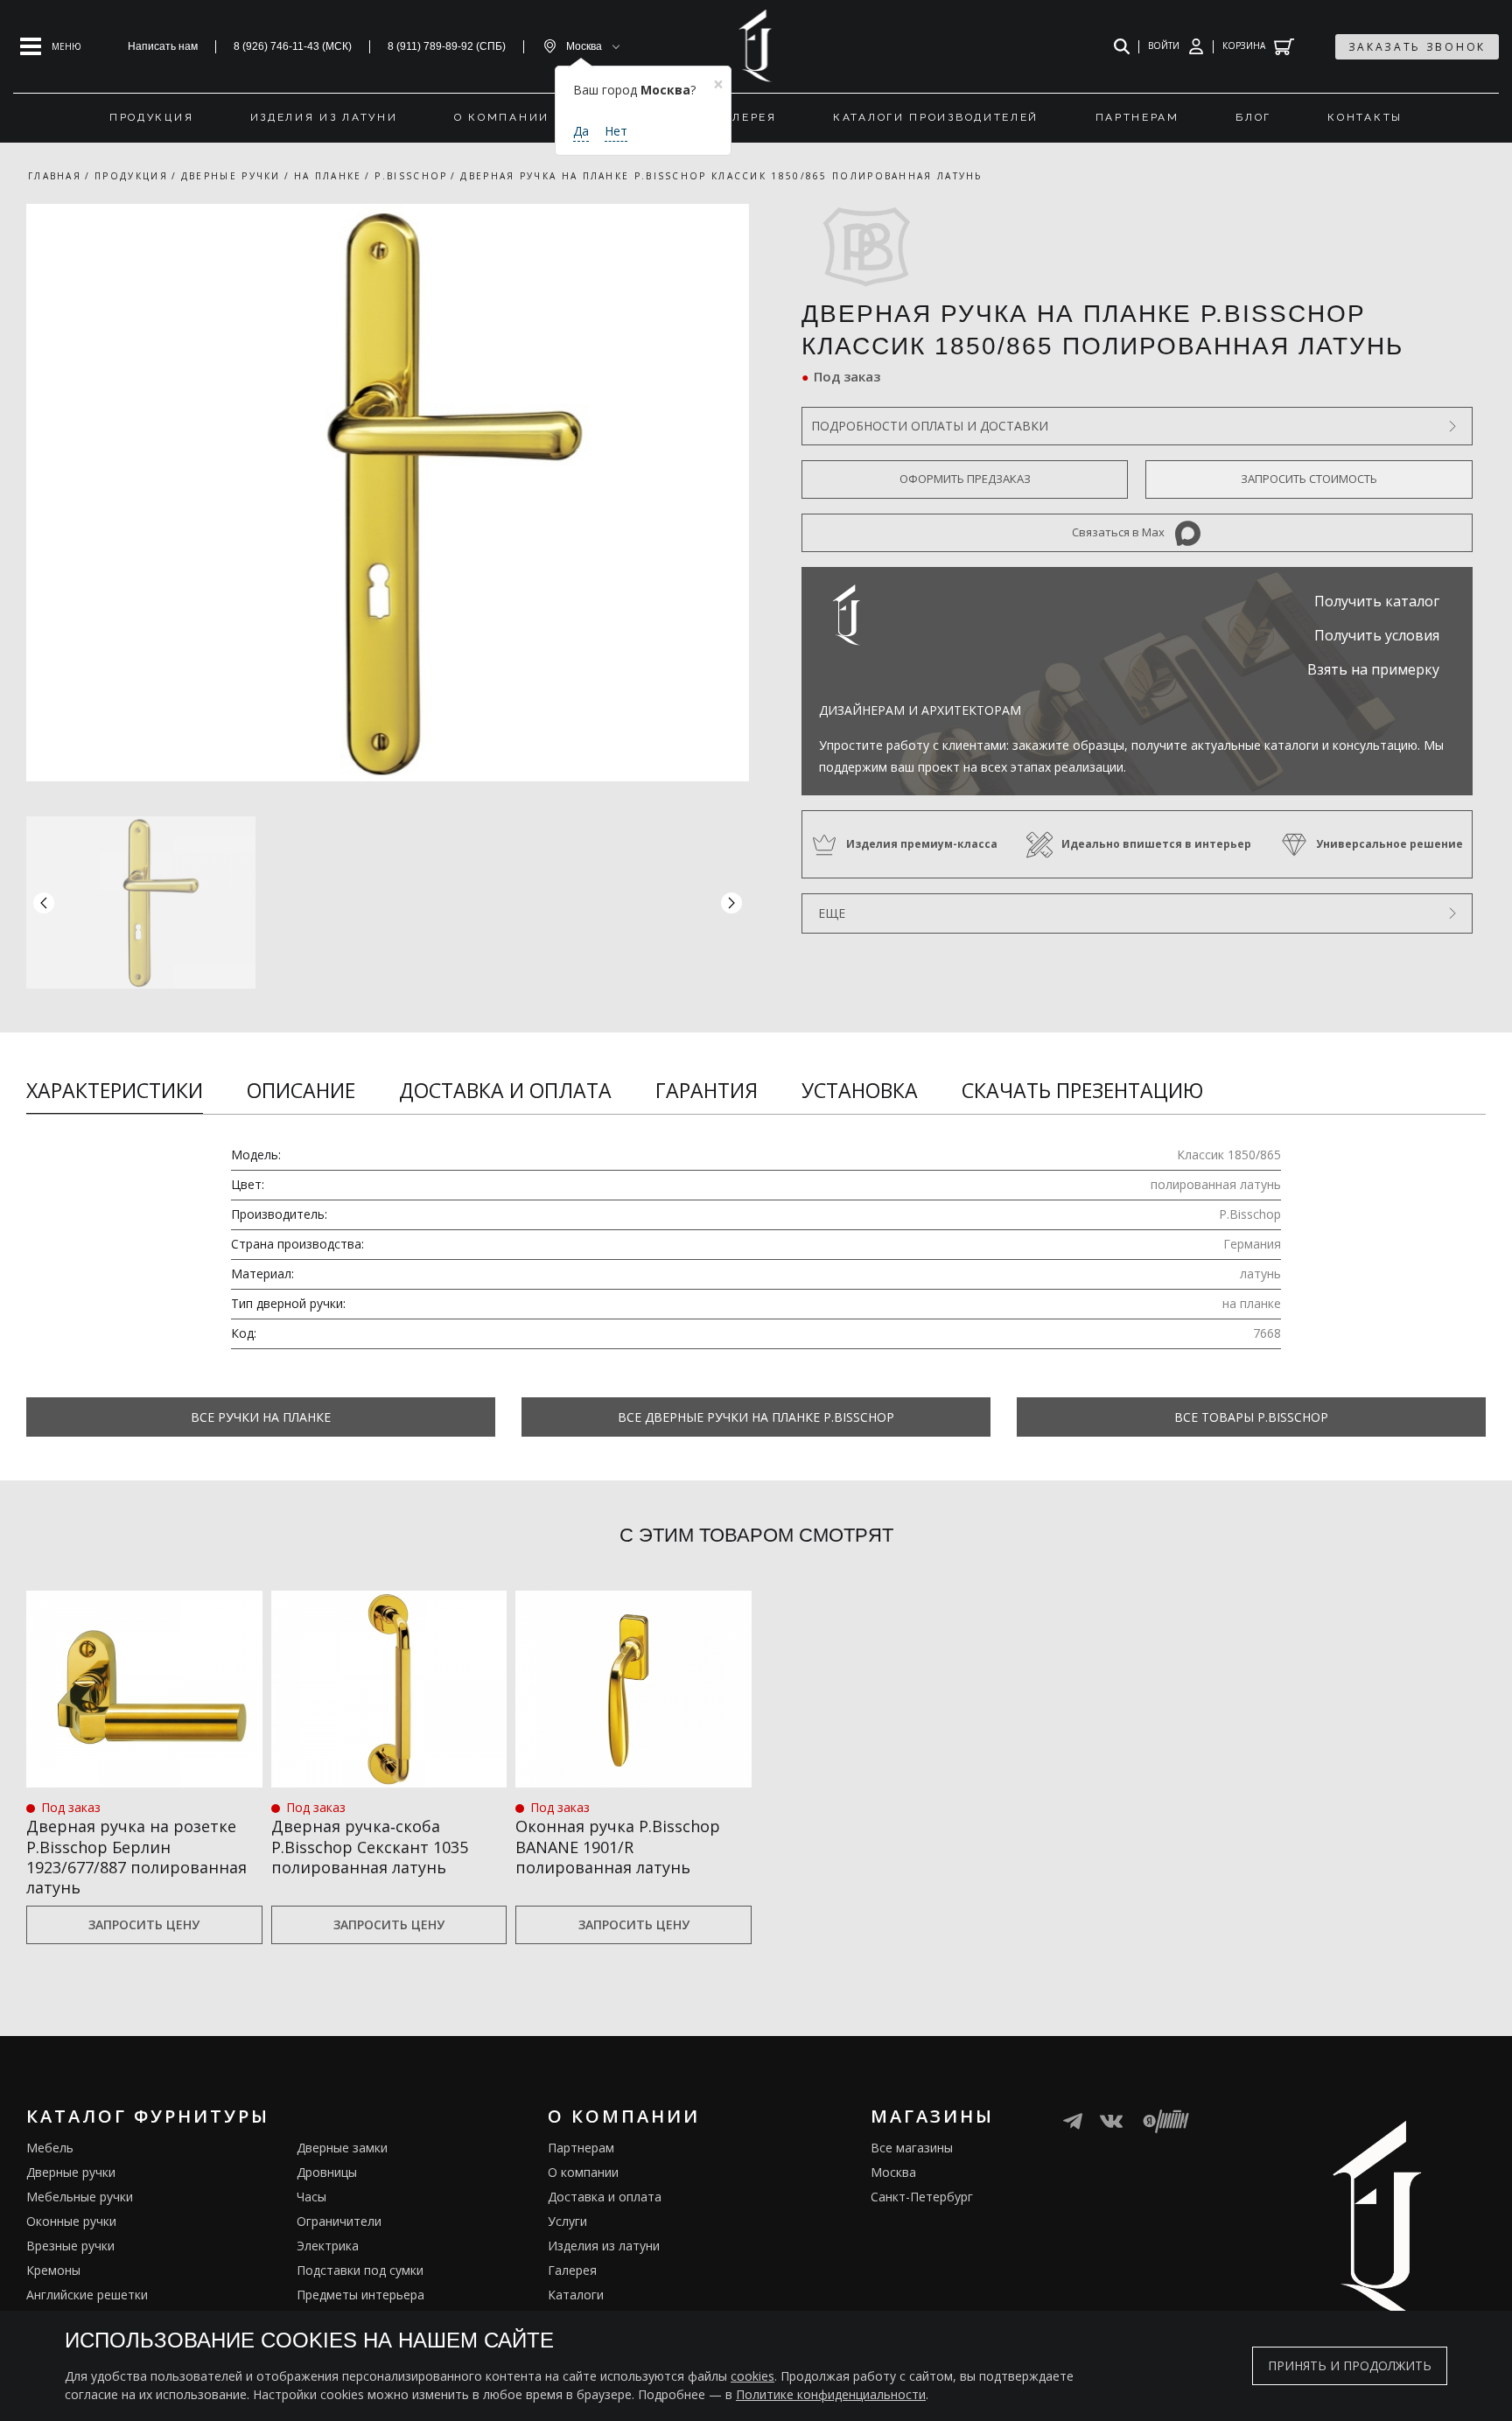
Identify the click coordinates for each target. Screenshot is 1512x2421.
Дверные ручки (71, 2172)
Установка (860, 1090)
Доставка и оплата (505, 1090)
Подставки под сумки (360, 2270)
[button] (731, 903)
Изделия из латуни (604, 2246)
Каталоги (576, 2295)
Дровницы (327, 2172)
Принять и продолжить (1350, 2365)
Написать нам (163, 46)
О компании (583, 2172)
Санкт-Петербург (922, 2197)
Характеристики (115, 1090)
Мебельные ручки (80, 2197)
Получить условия (1377, 635)
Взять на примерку (1373, 669)
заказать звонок (1417, 47)
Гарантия (707, 1090)
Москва (893, 2172)
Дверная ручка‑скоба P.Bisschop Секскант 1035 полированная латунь (370, 1847)
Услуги (567, 2221)
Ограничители (339, 2221)
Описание (301, 1090)
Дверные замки (342, 2148)
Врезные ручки (70, 2246)
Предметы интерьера (360, 2295)
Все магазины (912, 2148)
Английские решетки (87, 2295)
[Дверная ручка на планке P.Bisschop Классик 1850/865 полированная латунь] (388, 493)
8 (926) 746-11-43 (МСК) (293, 46)
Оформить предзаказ (965, 479)
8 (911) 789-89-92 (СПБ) (447, 46)
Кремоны (53, 2270)
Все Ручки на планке (261, 1417)
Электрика (328, 2246)
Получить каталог (1377, 601)
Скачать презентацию (1082, 1090)
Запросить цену (144, 1924)
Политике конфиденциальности (831, 2394)
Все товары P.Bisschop (1251, 1417)
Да (581, 131)
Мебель (50, 2148)
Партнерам (581, 2148)
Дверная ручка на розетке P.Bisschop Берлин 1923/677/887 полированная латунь (136, 1857)
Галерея (572, 2270)
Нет (616, 131)
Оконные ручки (71, 2221)
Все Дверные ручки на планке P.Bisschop (756, 1417)
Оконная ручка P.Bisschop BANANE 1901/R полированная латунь (618, 1847)
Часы (311, 2197)
